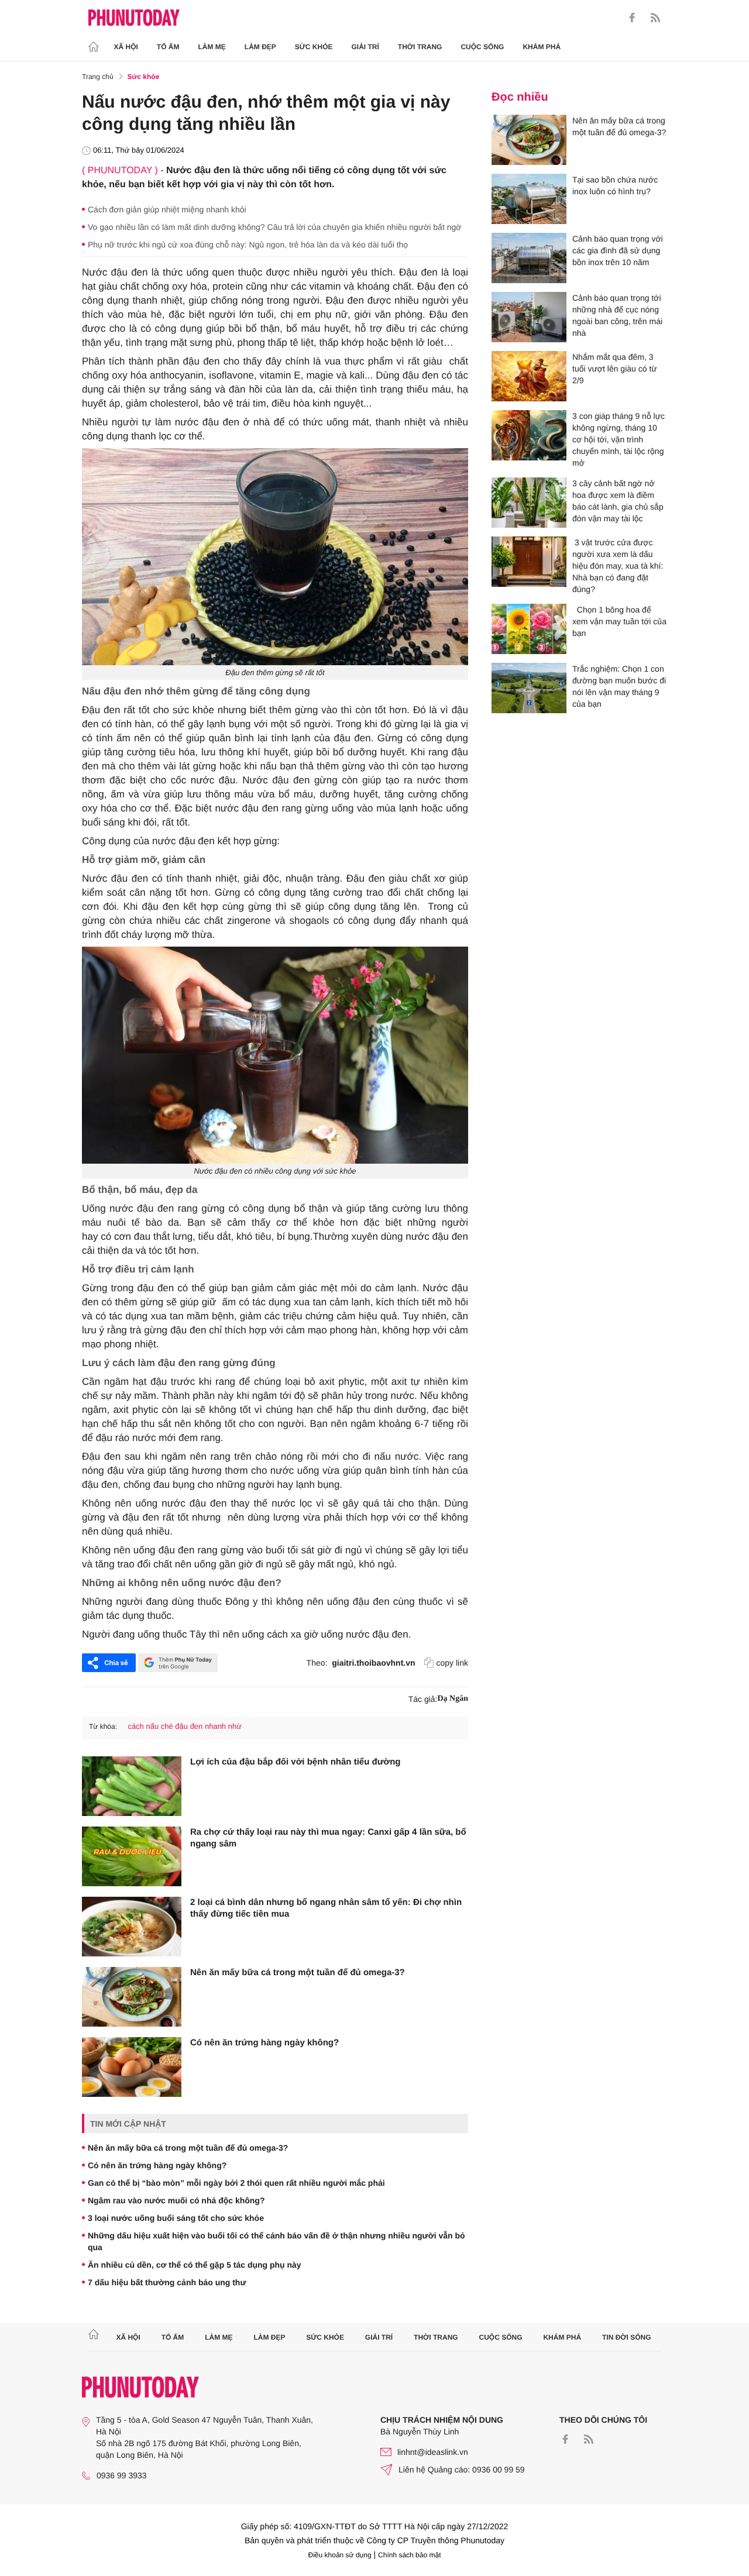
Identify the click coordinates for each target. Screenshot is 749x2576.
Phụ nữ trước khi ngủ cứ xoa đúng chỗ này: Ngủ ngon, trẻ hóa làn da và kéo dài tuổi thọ (248, 245)
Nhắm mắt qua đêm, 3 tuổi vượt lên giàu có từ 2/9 (615, 369)
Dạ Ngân (453, 1699)
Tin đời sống (627, 2337)
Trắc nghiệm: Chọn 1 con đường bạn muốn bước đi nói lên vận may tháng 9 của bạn (619, 686)
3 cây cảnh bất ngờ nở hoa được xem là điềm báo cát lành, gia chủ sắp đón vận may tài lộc (618, 501)
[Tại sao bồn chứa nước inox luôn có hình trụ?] (529, 199)
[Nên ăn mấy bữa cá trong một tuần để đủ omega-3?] (132, 1997)
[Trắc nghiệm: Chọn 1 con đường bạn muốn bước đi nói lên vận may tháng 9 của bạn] (529, 688)
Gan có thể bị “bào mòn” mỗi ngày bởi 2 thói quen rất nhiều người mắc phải (236, 2183)
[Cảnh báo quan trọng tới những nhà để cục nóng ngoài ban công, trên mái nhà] (529, 317)
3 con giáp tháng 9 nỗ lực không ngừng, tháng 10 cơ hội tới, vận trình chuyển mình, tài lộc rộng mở (619, 439)
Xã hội (126, 47)
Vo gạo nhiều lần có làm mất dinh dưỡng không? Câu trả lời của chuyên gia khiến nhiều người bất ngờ (274, 227)
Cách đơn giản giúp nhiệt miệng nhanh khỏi (167, 209)
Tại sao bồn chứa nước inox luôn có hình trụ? (615, 185)
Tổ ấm (168, 47)
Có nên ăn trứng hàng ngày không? (264, 2043)
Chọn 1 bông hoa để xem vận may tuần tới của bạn (619, 621)
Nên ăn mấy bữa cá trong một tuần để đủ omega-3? (298, 1973)
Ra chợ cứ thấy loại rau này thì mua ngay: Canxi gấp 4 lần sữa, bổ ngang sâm (328, 1838)
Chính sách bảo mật (409, 2555)
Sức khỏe (314, 47)
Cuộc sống (482, 47)
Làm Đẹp (260, 47)
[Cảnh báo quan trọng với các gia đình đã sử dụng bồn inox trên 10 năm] (529, 258)
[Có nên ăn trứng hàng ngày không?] (132, 2067)
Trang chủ (98, 77)
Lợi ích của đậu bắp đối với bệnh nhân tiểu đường (296, 1762)
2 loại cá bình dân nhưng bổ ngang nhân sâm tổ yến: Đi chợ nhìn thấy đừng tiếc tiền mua (326, 1908)
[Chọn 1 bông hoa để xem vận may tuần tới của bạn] (529, 629)
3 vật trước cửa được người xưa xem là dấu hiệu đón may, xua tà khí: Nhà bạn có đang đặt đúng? (618, 566)
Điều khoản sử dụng (340, 2555)
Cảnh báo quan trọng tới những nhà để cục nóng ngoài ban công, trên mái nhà (617, 315)
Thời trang (420, 47)
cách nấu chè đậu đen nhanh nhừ (184, 1726)
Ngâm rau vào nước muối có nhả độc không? (176, 2200)
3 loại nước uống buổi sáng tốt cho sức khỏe (176, 2218)
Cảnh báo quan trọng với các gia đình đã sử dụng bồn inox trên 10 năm (618, 250)
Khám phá (542, 47)
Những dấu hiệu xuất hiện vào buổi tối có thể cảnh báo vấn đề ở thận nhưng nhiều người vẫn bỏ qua (276, 2241)
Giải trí (365, 47)
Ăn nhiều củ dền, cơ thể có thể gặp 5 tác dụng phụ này (195, 2265)
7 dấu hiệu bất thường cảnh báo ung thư (167, 2282)
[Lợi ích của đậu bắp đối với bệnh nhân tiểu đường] (132, 1786)
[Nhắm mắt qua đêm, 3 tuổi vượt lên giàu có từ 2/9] (529, 376)
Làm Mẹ (212, 47)
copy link (452, 1663)
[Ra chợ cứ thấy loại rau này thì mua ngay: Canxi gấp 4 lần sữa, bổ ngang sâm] (132, 1856)
